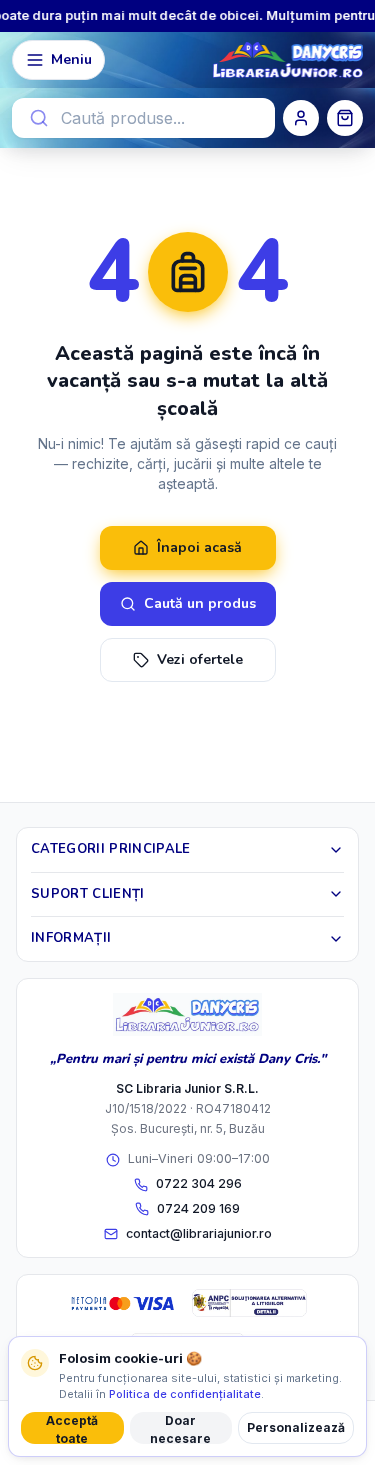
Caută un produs (200, 603)
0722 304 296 (199, 1183)
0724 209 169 (198, 1208)
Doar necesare (180, 1428)
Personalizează (296, 1427)
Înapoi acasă (199, 547)
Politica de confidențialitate (185, 1394)
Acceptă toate (72, 1428)
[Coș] (345, 118)
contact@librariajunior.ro (199, 1233)
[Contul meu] (301, 118)
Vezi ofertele (200, 659)
